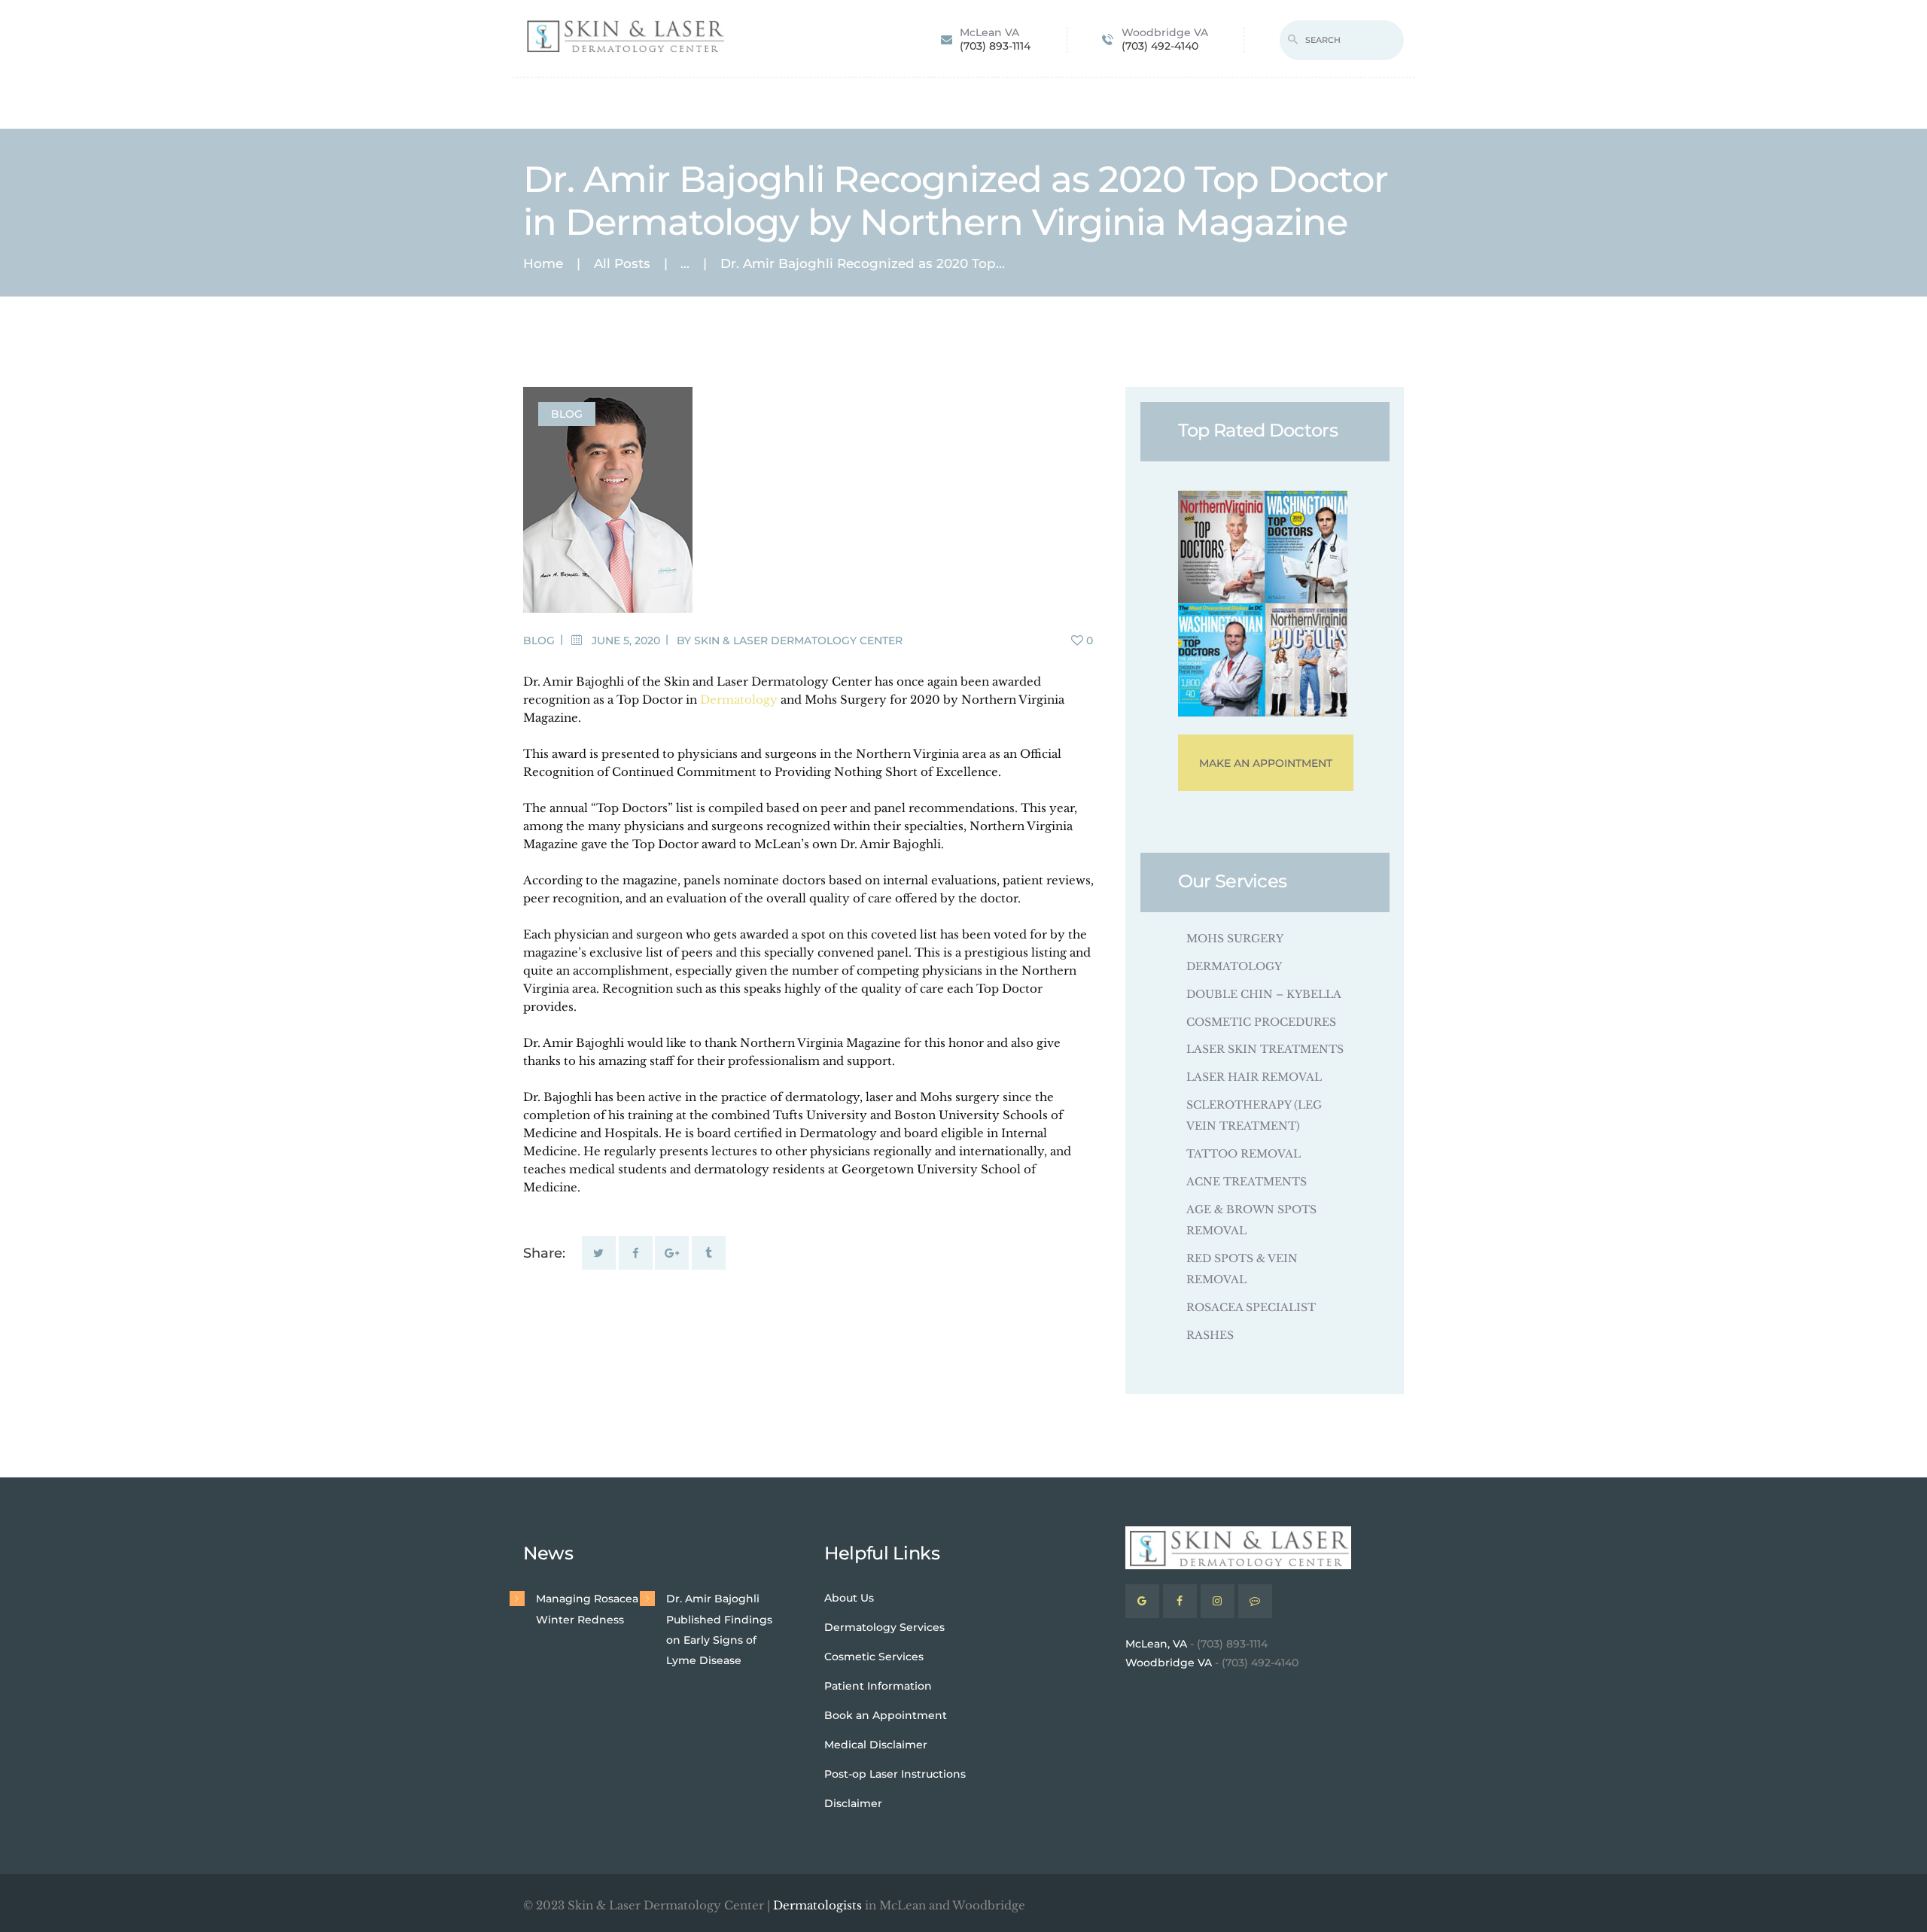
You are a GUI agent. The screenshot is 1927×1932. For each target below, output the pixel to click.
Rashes (1210, 1335)
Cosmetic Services (874, 1657)
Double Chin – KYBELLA (1264, 994)
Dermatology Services (884, 1627)
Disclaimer (853, 1803)
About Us (849, 1598)
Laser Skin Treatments (1265, 1049)
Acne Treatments (1247, 1182)
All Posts (622, 263)
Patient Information (878, 1686)
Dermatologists (817, 1905)
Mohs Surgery (1235, 939)
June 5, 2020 (626, 640)
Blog (567, 414)
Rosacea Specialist (1251, 1307)
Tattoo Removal (1244, 1154)
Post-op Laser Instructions (895, 1774)
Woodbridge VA (1169, 1663)
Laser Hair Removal (1254, 1077)
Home (543, 264)
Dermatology (739, 700)
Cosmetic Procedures (1261, 1022)
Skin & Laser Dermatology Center (798, 640)
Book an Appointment (886, 1715)
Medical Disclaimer (876, 1745)
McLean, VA (1156, 1644)
